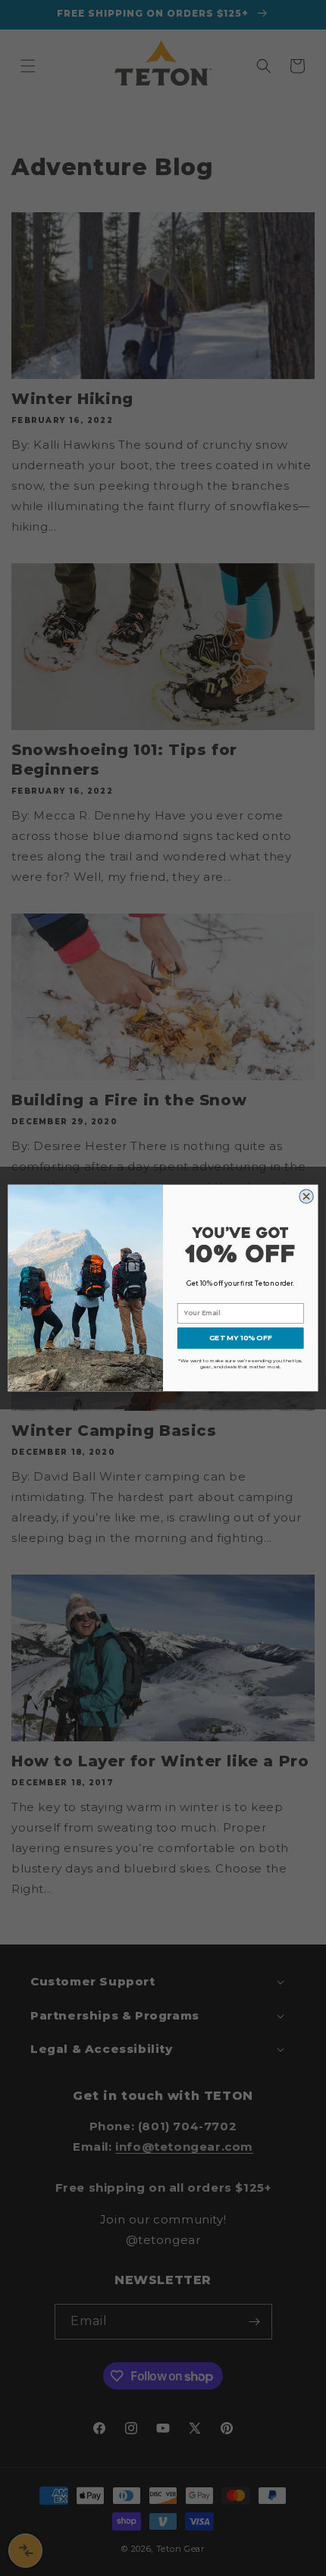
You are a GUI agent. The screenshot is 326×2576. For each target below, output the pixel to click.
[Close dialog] (306, 1196)
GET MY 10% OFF (240, 1338)
